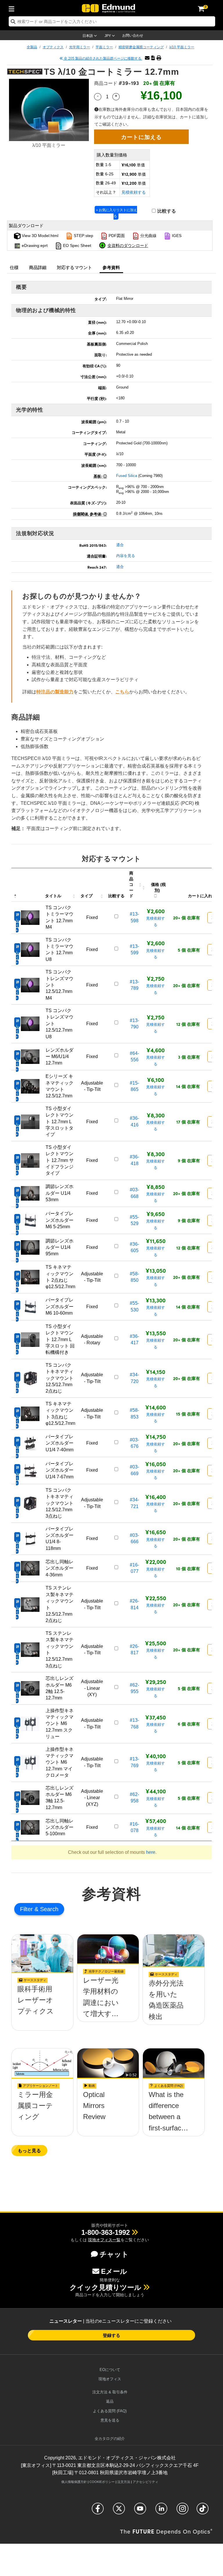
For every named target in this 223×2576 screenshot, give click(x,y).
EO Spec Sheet (77, 245)
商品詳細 (38, 267)
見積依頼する (134, 192)
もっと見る (29, 2150)
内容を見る (126, 556)
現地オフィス (110, 2379)
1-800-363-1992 (106, 2232)
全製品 (32, 47)
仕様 (14, 267)
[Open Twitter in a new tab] (119, 2511)
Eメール (114, 2271)
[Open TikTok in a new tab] (203, 2511)
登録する (111, 2335)
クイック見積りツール (106, 2287)
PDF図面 (116, 236)
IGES (176, 236)
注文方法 (124, 2482)
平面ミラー (104, 47)
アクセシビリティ (145, 2482)
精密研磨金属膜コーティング (141, 47)
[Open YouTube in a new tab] (140, 2511)
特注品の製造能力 (55, 692)
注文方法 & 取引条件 (110, 2392)
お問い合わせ (133, 35)
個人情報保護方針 (74, 2482)
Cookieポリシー (102, 2482)
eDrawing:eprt (34, 245)
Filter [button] (27, 1909)
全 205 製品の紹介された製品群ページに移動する (103, 58)
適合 (120, 545)
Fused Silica (127, 476)
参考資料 (111, 267)
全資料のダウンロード (128, 245)
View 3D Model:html (39, 236)
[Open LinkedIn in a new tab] (161, 2511)
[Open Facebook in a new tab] (98, 2511)
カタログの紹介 (110, 2439)
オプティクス (53, 47)
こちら (122, 692)
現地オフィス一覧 (104, 2240)
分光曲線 (148, 236)
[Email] (147, 58)
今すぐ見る (43, 2006)
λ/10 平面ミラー (182, 47)
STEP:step (83, 236)
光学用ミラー (80, 47)
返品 (110, 2401)
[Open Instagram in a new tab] (182, 2511)
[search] (112, 21)
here (151, 1852)
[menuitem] (13, 8)
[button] (153, 58)
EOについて (110, 2370)
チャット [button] (114, 2254)
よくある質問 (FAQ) (110, 2411)
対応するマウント (75, 267)
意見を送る (110, 2420)
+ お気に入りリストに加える (117, 213)
